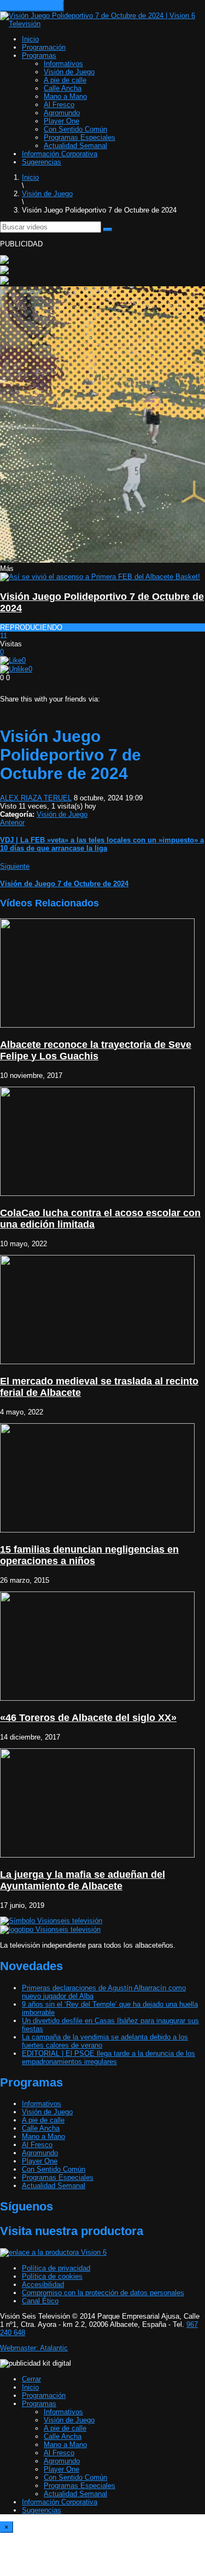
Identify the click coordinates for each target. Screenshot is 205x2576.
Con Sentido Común (75, 129)
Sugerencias (42, 162)
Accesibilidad (43, 2285)
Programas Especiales (80, 137)
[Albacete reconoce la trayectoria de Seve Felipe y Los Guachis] (97, 1025)
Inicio (30, 39)
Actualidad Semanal (75, 146)
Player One (61, 121)
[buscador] (108, 229)
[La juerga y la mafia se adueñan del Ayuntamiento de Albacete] (97, 1855)
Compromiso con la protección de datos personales (103, 2293)
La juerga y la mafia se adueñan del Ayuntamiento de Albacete (83, 1880)
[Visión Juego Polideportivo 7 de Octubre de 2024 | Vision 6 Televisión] (102, 24)
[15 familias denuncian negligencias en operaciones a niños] (97, 1530)
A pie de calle (65, 80)
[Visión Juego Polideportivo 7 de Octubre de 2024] (100, 577)
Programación (44, 47)
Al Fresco (59, 105)
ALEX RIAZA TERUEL (36, 798)
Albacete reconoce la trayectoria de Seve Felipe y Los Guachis (96, 1050)
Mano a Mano (65, 96)
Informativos (63, 64)
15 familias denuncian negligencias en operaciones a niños (89, 1555)
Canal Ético (40, 2301)
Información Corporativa (60, 154)
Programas (39, 55)
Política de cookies (52, 2276)
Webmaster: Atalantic (34, 2348)
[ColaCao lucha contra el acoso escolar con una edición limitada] (97, 1193)
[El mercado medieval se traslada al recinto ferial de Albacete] (97, 1362)
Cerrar (31, 2379)
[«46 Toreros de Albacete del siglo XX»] (97, 1698)
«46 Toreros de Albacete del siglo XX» (88, 1718)
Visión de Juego (69, 72)
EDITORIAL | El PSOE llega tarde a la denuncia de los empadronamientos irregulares (109, 2058)
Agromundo (62, 113)
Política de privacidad (56, 2268)
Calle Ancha (63, 88)
